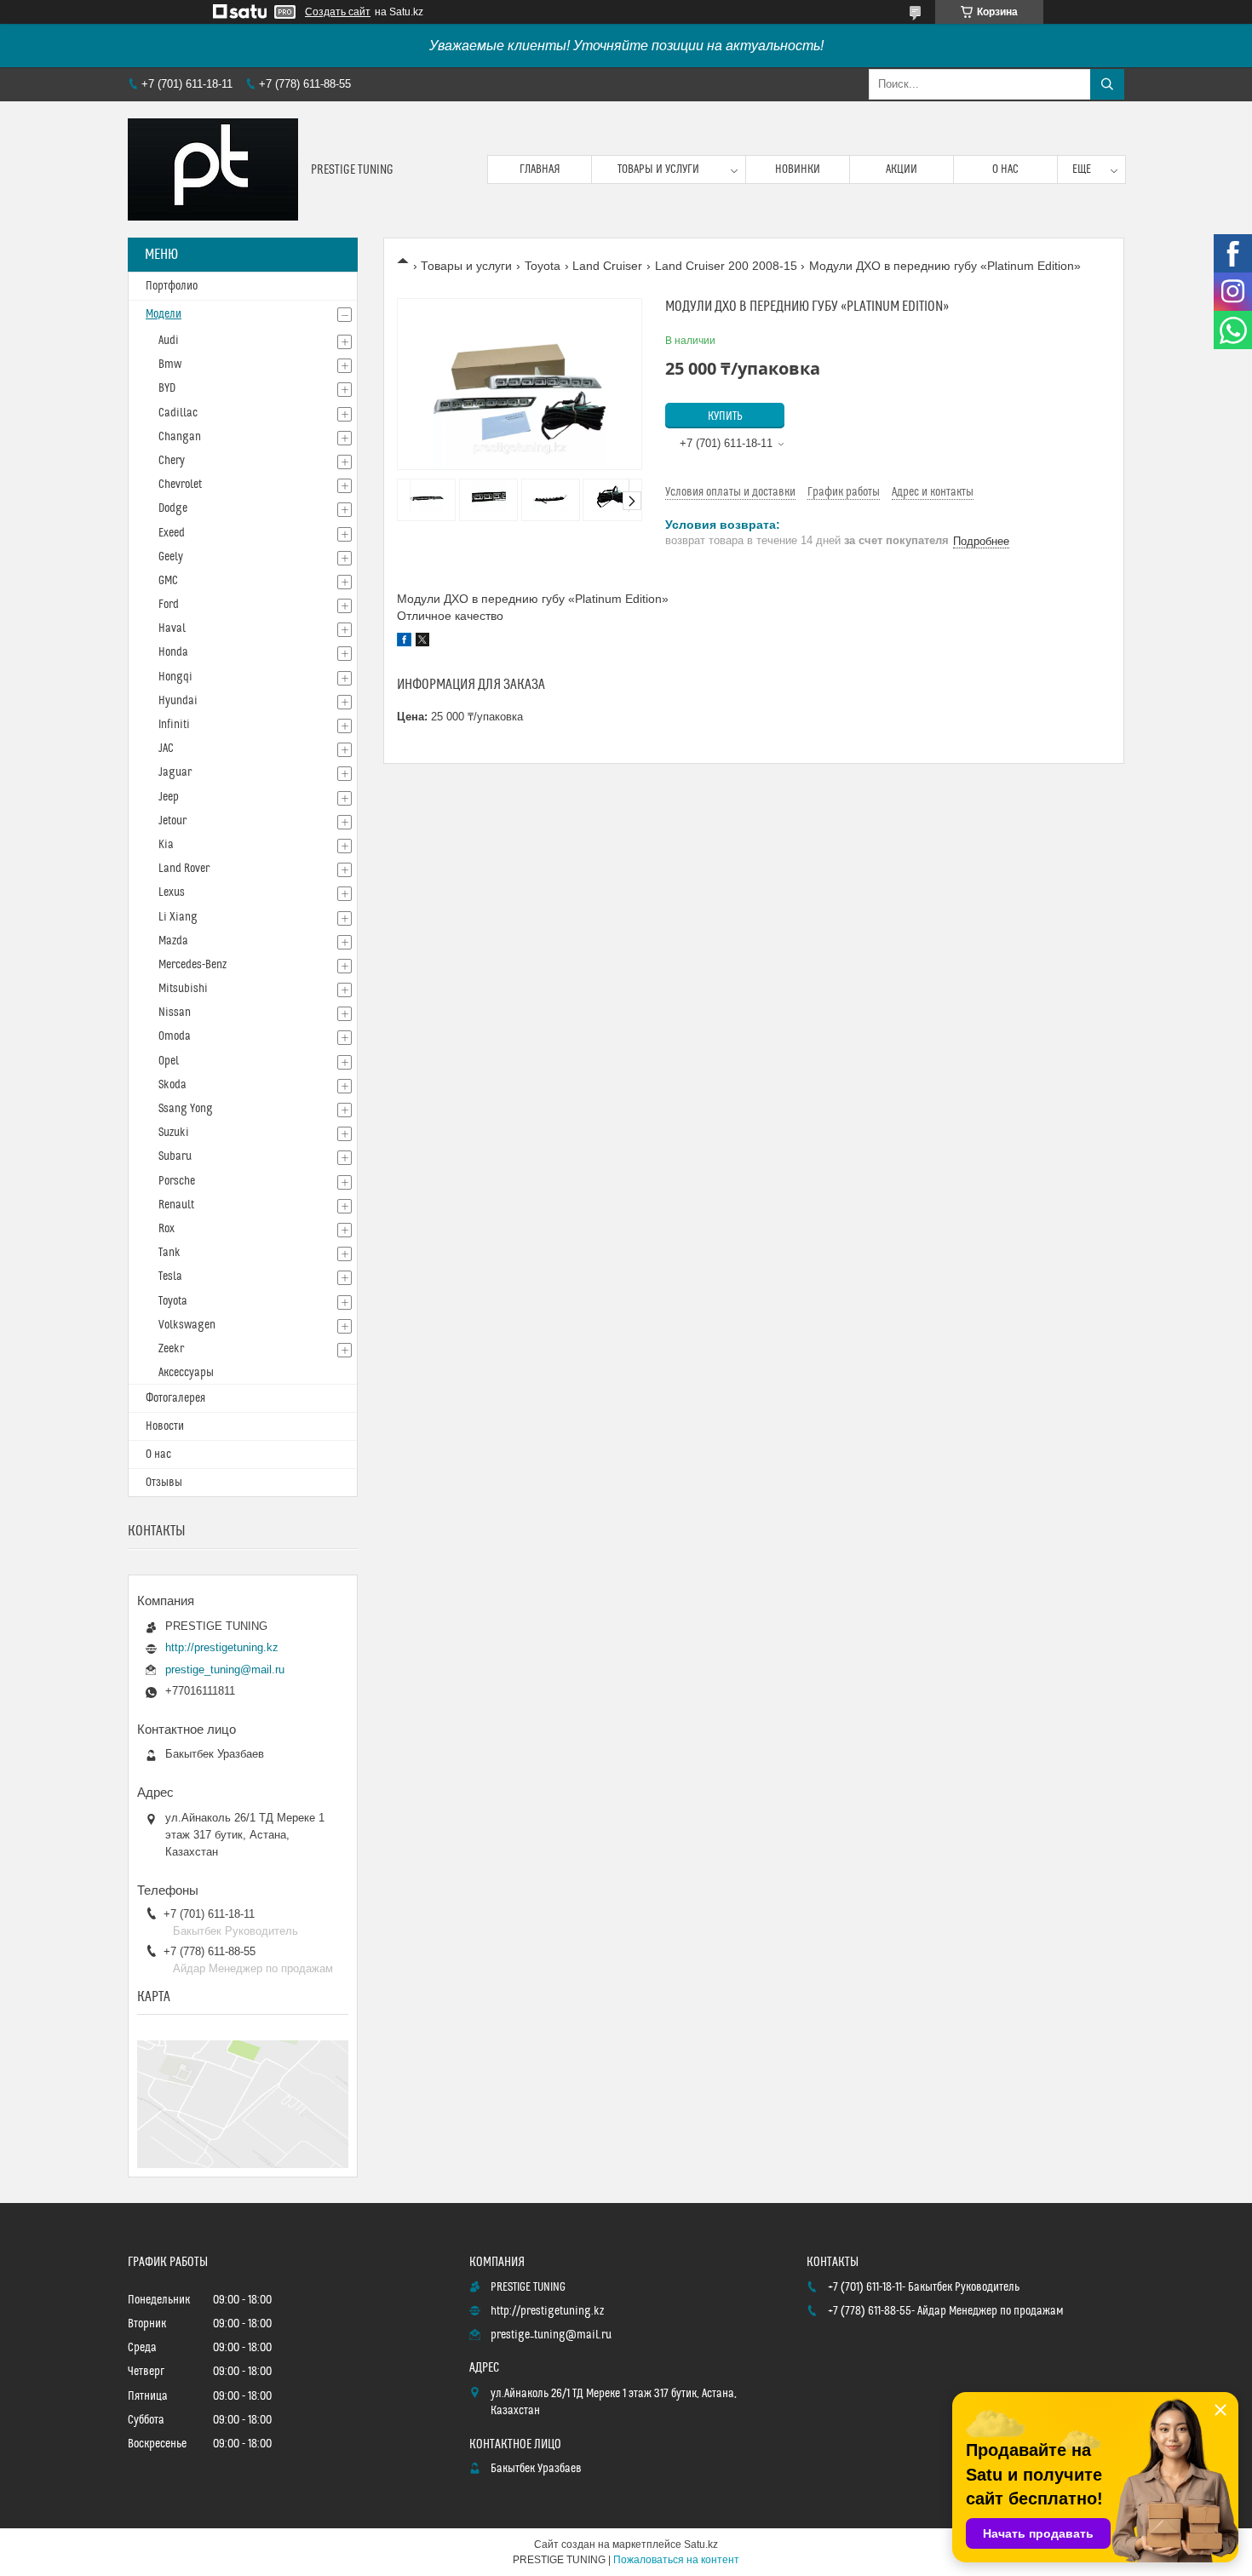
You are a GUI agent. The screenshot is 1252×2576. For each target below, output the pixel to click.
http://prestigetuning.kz (222, 1647)
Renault (176, 1205)
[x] (422, 642)
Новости (165, 1426)
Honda (173, 652)
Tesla (170, 1277)
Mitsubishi (183, 989)
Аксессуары (186, 1373)
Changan (180, 437)
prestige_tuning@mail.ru (225, 1670)
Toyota (543, 266)
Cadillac (178, 413)
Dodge (173, 508)
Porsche (177, 1181)
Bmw (170, 364)
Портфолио (172, 286)
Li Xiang (178, 917)
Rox (167, 1229)
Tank (169, 1253)
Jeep (169, 797)
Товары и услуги (658, 169)
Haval (172, 628)
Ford (169, 605)
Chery (172, 461)
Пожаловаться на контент (676, 2560)
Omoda (175, 1036)
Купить (725, 416)
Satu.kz (701, 2544)
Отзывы (164, 1483)
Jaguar (175, 772)
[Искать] (1107, 84)
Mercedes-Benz (192, 965)
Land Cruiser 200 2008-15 (726, 266)
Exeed (172, 533)
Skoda (172, 1085)
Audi (169, 341)
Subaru (175, 1156)
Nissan (175, 1013)
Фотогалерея (175, 1398)
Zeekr (171, 1349)
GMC (168, 581)
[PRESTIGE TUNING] (213, 169)
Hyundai (178, 701)
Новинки (798, 169)
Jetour (172, 821)
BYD (167, 388)
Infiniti (174, 725)
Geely (171, 557)
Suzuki (174, 1133)
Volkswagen (187, 1325)
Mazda (173, 941)
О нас (1005, 169)
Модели (164, 314)
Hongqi (175, 677)
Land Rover (184, 869)
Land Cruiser (607, 266)
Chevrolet (180, 485)
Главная (540, 169)
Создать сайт (338, 12)
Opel (169, 1061)
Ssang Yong (186, 1109)
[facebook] (404, 642)
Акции (902, 169)
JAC (166, 749)
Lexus (172, 892)
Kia (166, 845)
